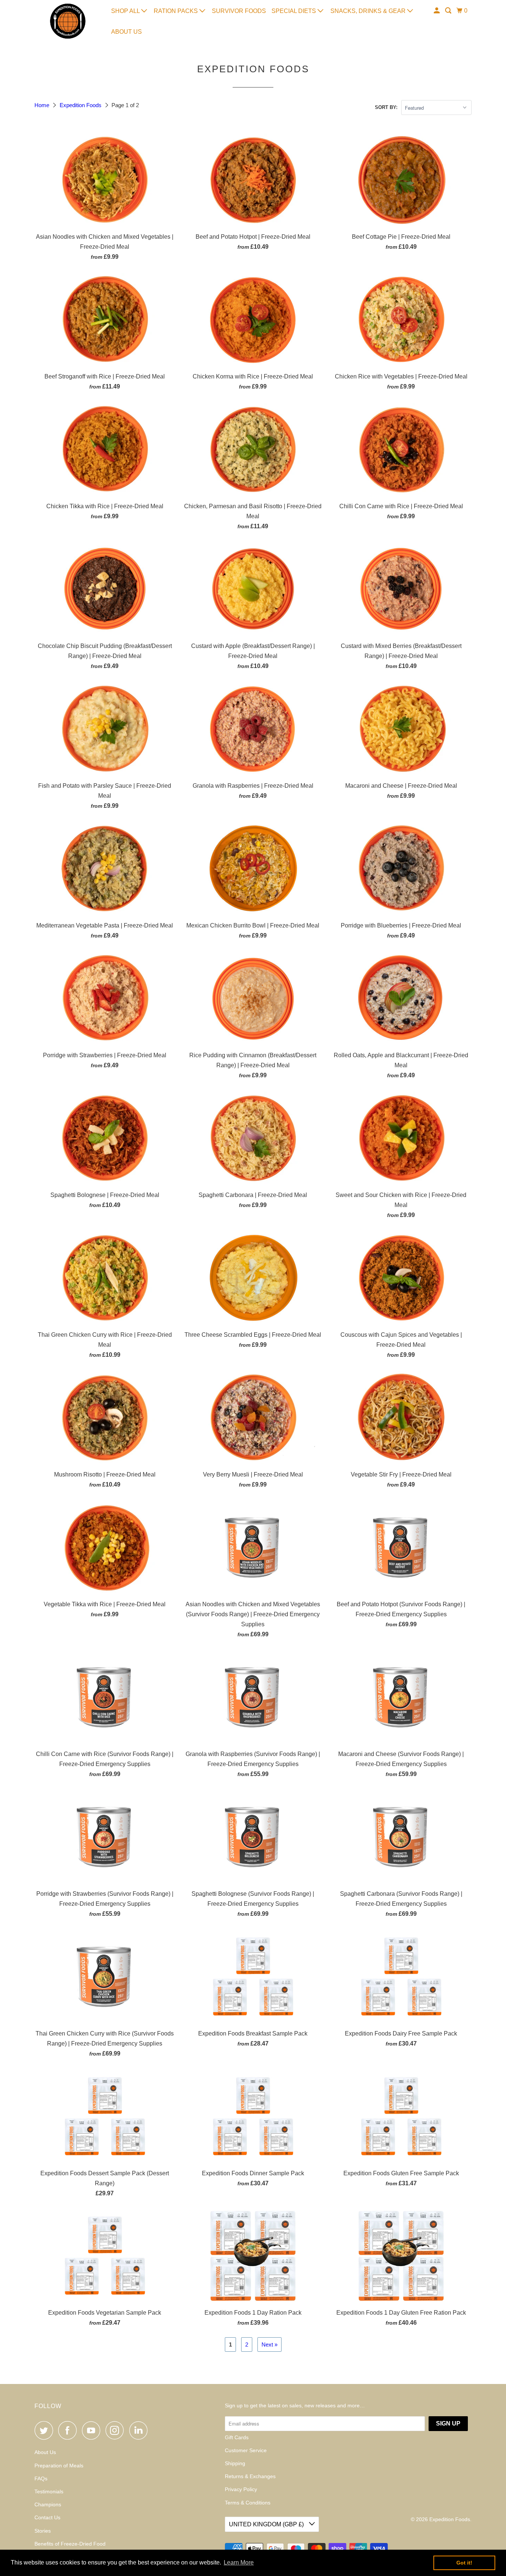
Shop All (126, 11)
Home (43, 105)
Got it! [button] (464, 2563)
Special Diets (294, 11)
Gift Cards (237, 2437)
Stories (43, 2531)
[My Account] (437, 11)
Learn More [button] (239, 2562)
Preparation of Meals (59, 2466)
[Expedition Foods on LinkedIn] (140, 2430)
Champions (48, 2504)
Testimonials (49, 2491)
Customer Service (246, 2450)
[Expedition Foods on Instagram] (117, 2430)
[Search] (449, 11)
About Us (126, 32)
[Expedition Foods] (68, 21)
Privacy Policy (241, 2489)
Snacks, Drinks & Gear (369, 11)
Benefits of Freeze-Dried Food (70, 2544)
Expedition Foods (81, 105)
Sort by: (386, 107)
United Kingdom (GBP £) (267, 2524)
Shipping (235, 2463)
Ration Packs (177, 11)
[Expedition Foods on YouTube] (93, 2430)
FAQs (41, 2479)
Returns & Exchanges (250, 2476)
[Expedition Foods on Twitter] (46, 2430)
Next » (269, 2344)
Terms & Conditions (248, 2503)
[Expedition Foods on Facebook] (69, 2430)
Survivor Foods (239, 11)
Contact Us (47, 2517)
